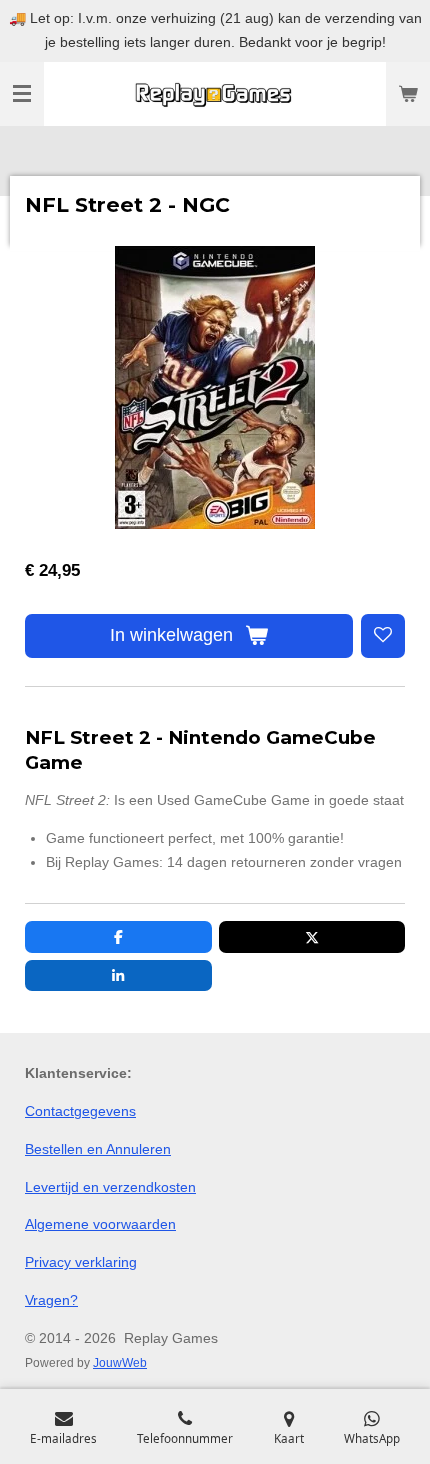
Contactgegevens (80, 1111)
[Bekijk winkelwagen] (408, 94)
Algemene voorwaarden (100, 1224)
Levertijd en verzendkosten (110, 1187)
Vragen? (51, 1300)
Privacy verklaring (81, 1262)
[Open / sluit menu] (22, 94)
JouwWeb (120, 1362)
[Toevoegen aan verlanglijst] (383, 636)
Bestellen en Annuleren (98, 1149)
